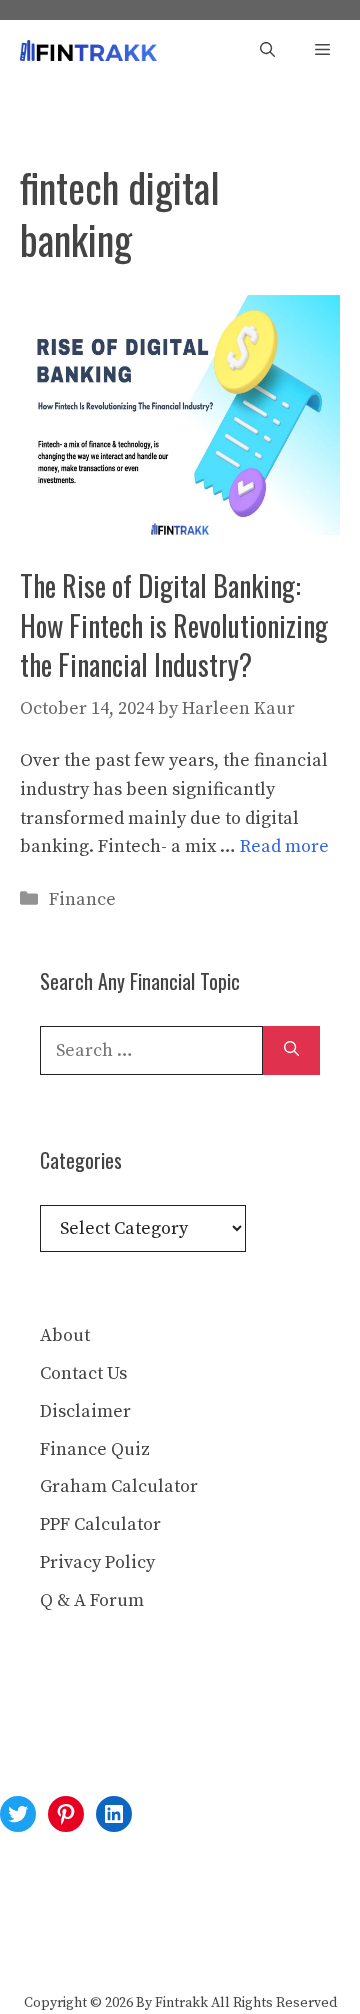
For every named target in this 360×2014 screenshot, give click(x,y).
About (65, 1335)
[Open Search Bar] (267, 50)
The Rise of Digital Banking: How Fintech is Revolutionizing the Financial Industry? (174, 624)
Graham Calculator (119, 1486)
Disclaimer (85, 1411)
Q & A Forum (92, 1600)
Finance (82, 899)
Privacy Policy (97, 1562)
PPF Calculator (100, 1524)
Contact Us (83, 1373)
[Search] (291, 1050)
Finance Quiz (95, 1449)
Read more (284, 846)
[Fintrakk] (88, 50)
